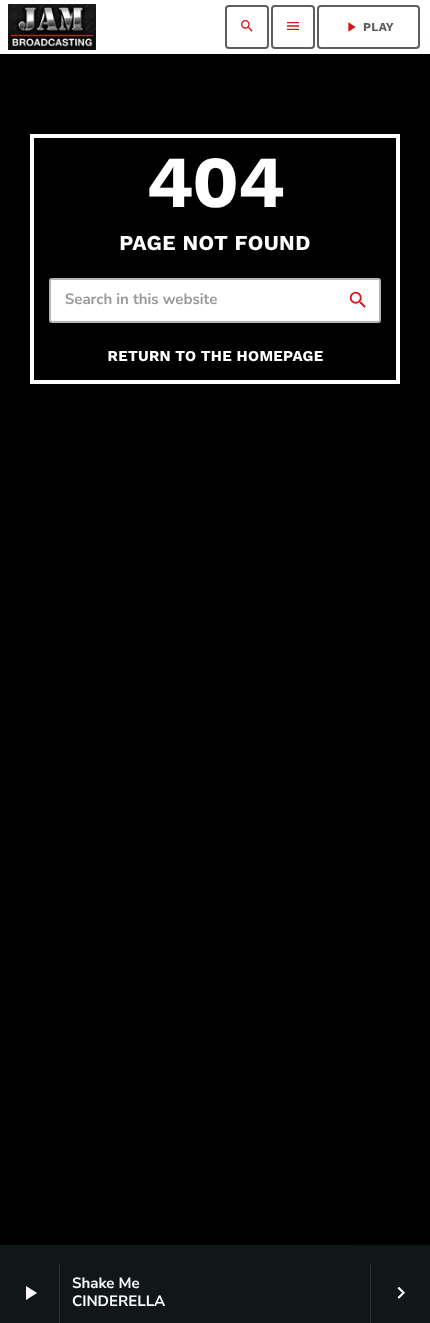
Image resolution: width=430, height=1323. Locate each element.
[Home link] (52, 27)
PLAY (368, 27)
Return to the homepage (216, 356)
